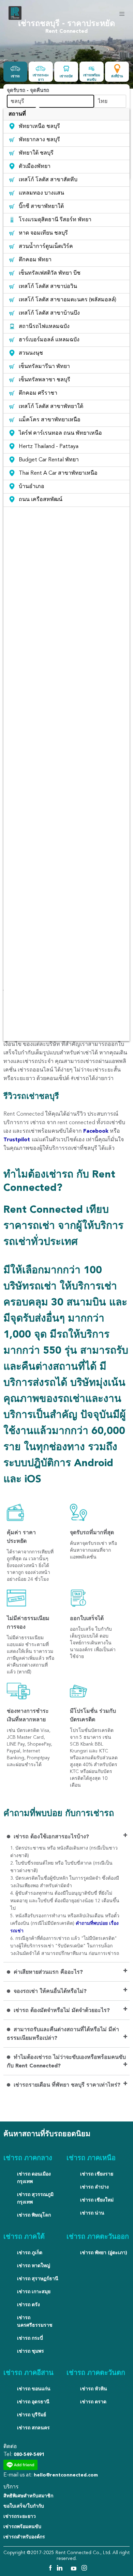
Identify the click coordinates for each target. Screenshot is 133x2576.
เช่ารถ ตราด (93, 2402)
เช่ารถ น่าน (92, 2213)
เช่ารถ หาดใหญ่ (34, 2266)
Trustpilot (18, 1140)
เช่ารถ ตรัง (28, 2305)
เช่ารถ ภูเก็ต (30, 2253)
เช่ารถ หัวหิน (94, 2389)
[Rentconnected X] (68, 2569)
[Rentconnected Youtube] (75, 2569)
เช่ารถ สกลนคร (33, 2428)
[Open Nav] (122, 14)
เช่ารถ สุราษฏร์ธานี (38, 2279)
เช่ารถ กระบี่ (30, 2338)
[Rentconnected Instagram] (84, 2569)
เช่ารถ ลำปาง (94, 2187)
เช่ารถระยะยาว (20, 2516)
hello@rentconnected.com (66, 2475)
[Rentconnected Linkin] (61, 2569)
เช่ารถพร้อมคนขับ (22, 2527)
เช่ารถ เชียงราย (97, 2174)
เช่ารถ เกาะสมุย (34, 2292)
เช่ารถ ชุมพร (31, 2351)
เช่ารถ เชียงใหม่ (97, 2200)
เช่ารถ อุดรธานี (33, 2402)
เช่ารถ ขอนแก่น (34, 2389)
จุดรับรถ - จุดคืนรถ (28, 91)
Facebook (96, 1131)
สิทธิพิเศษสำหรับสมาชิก (28, 2496)
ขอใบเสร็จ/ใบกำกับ (24, 2506)
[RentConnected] (15, 19)
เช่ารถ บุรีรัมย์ (32, 2415)
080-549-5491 (29, 2455)
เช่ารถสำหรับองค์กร (24, 2537)
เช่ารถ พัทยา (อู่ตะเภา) (104, 2253)
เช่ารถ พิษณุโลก (34, 2215)
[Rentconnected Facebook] (50, 2569)
